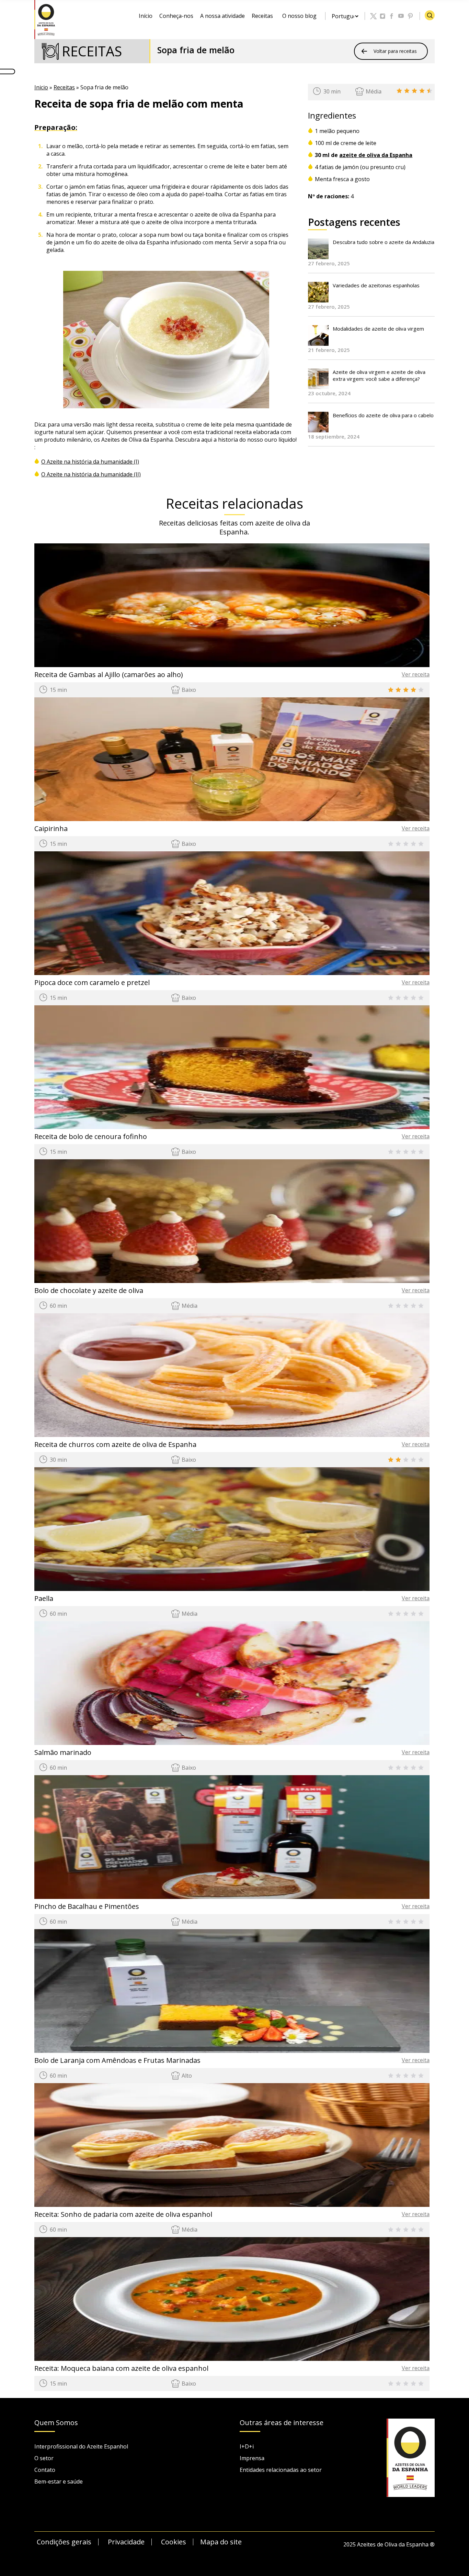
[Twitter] (374, 16)
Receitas (262, 16)
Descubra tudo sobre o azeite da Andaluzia (384, 242)
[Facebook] (392, 16)
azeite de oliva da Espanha (376, 155)
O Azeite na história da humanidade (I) (90, 462)
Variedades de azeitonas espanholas (376, 285)
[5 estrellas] (430, 91)
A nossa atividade (222, 16)
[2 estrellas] (407, 91)
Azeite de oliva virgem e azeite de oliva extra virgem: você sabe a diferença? (379, 375)
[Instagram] (383, 16)
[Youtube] (401, 16)
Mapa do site (221, 2542)
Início (146, 16)
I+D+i (247, 2446)
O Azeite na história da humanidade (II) (91, 474)
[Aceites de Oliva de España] (46, 19)
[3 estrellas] (414, 91)
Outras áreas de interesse (282, 2423)
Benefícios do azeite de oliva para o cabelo (383, 415)
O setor (44, 2458)
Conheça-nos (176, 16)
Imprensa (252, 2458)
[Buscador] (430, 15)
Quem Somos (56, 2423)
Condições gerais (64, 2542)
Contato (45, 2470)
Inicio (41, 87)
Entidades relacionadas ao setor (281, 2470)
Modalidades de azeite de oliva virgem (378, 329)
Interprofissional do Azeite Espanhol (81, 2446)
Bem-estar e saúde (59, 2481)
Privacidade (126, 2542)
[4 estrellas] (422, 91)
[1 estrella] (399, 91)
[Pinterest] (411, 16)
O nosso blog (299, 16)
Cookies (174, 2542)
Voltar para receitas (395, 51)
